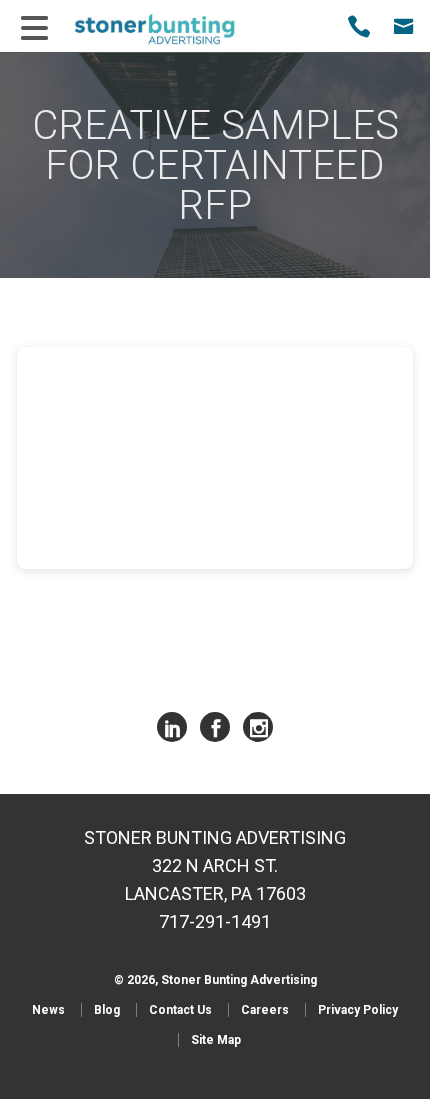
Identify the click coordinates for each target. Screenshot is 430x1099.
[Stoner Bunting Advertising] (168, 29)
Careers (265, 1010)
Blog (107, 1010)
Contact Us (180, 1010)
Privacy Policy (358, 1010)
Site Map (216, 1040)
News (48, 1010)
